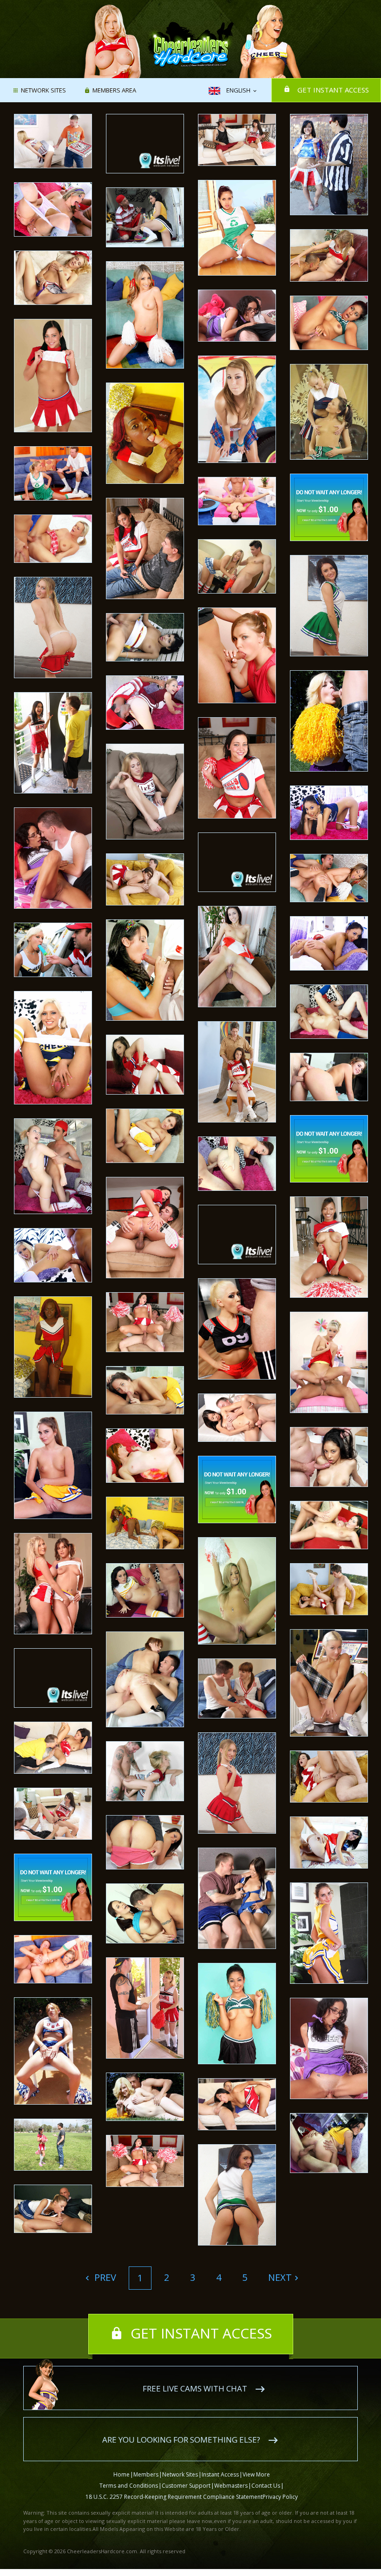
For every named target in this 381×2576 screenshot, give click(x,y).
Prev (104, 2277)
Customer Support (186, 2486)
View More (256, 2474)
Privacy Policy (280, 2497)
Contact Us (266, 2486)
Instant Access (220, 2474)
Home (122, 2474)
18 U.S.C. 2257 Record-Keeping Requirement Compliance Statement (174, 2497)
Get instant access (333, 90)
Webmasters (231, 2486)
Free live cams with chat (195, 2388)
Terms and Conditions (129, 2486)
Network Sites (43, 91)
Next (280, 2277)
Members (146, 2474)
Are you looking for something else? (181, 2440)
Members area (114, 91)
